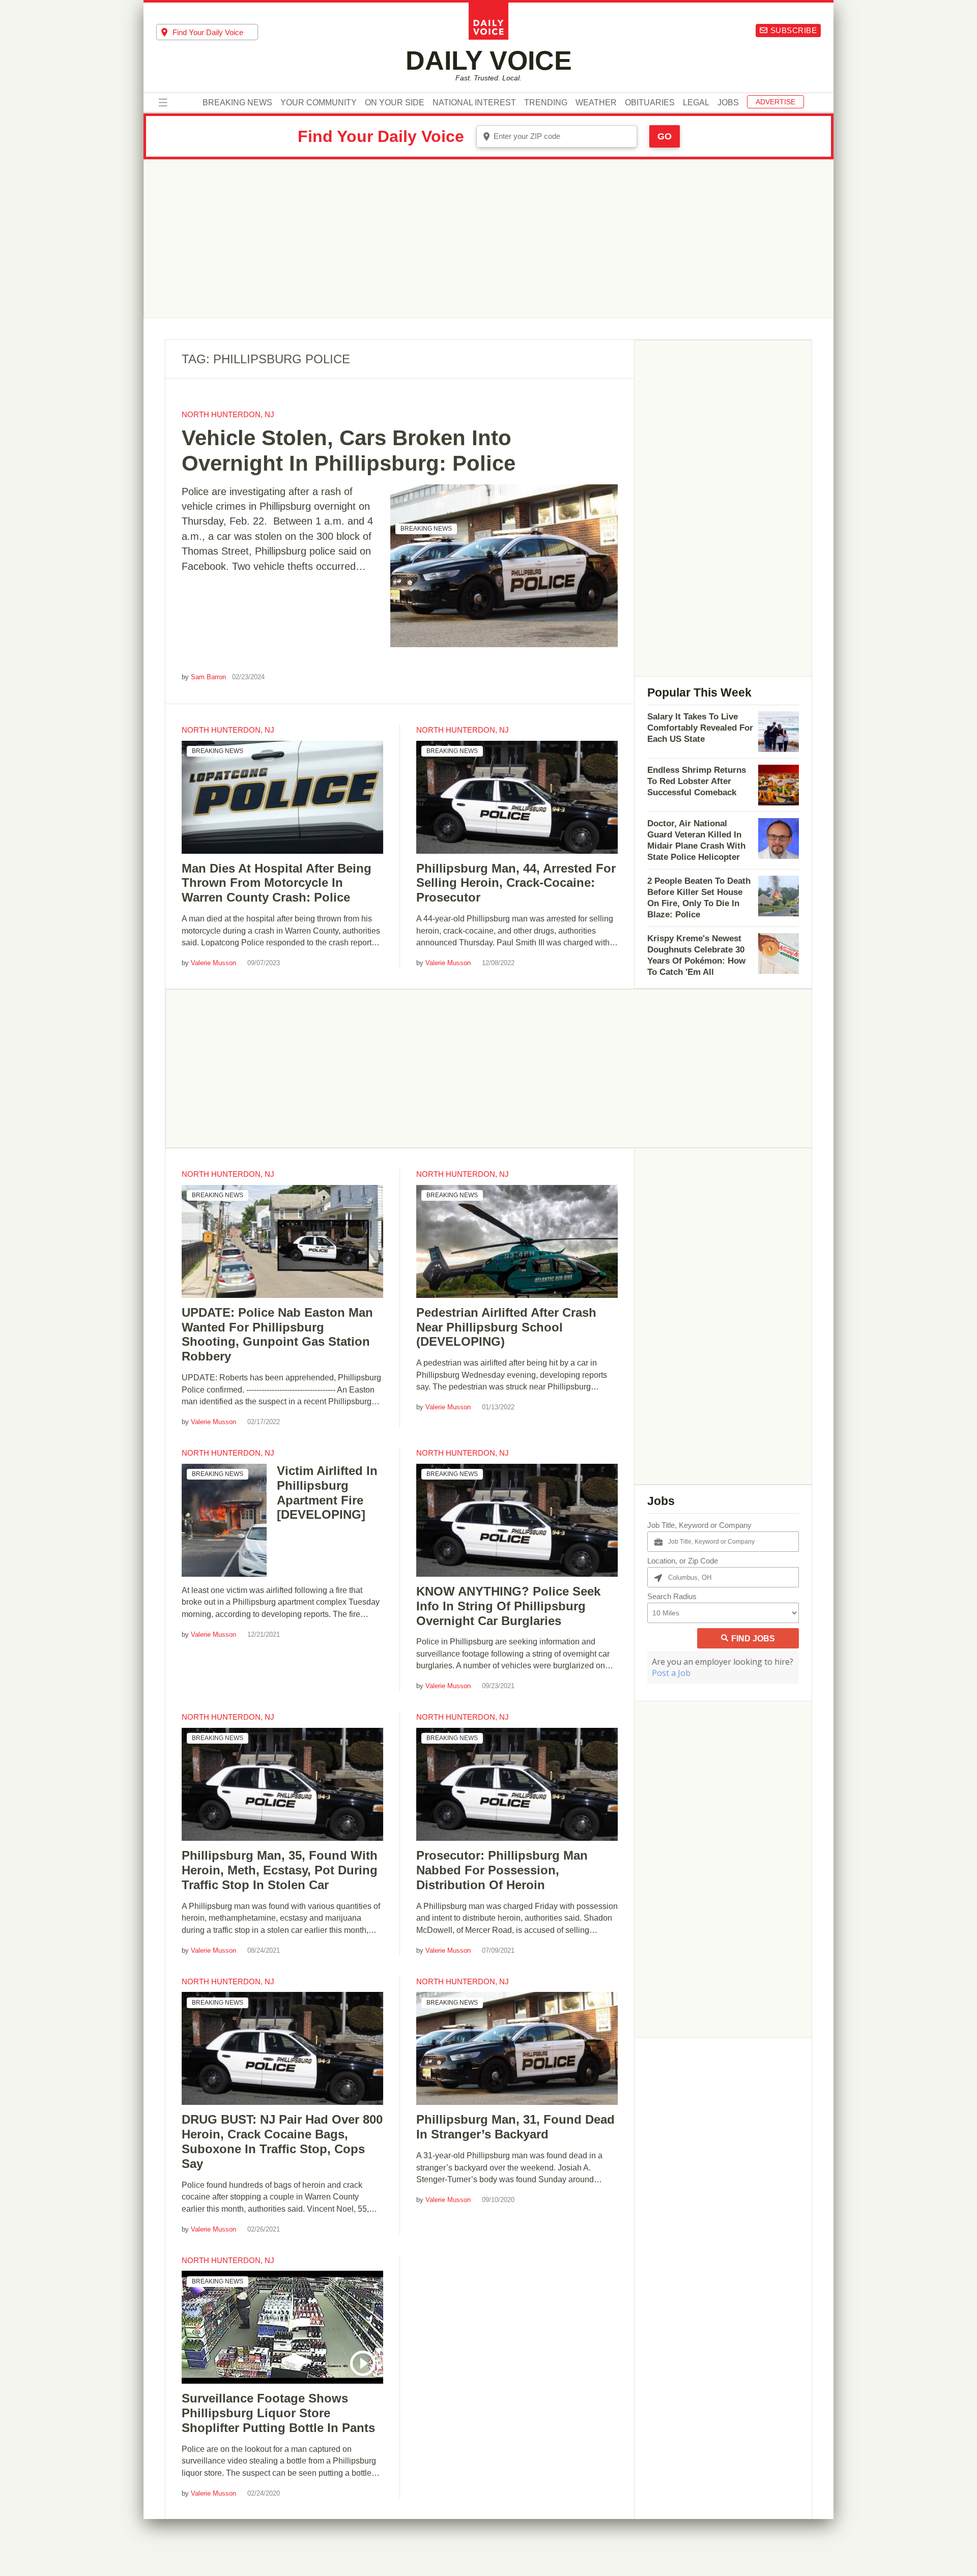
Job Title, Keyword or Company (699, 1525)
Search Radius (672, 1596)
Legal (696, 103)
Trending (546, 103)
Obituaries (650, 103)
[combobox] (207, 32)
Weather (596, 103)
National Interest (474, 103)
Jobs (728, 103)
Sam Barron (208, 677)
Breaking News (237, 103)
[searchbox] (215, 32)
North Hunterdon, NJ (228, 414)
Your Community (319, 103)
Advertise (775, 102)
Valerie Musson (213, 963)
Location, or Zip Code (683, 1561)
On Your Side (395, 103)
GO (665, 136)
